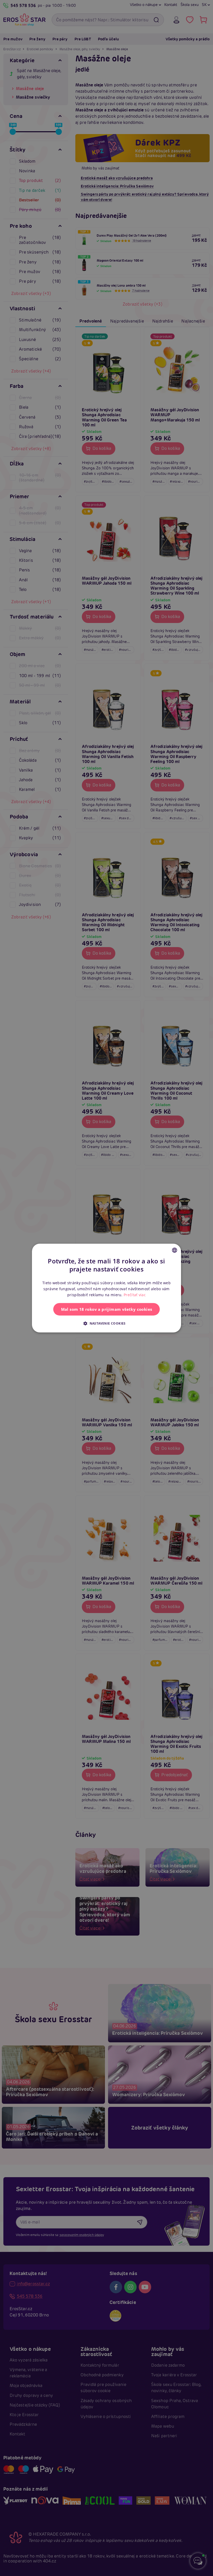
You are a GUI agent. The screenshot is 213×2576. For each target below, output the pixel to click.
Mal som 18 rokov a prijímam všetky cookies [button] (107, 1309)
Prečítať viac (135, 1295)
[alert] (106, 1288)
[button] (106, 1323)
